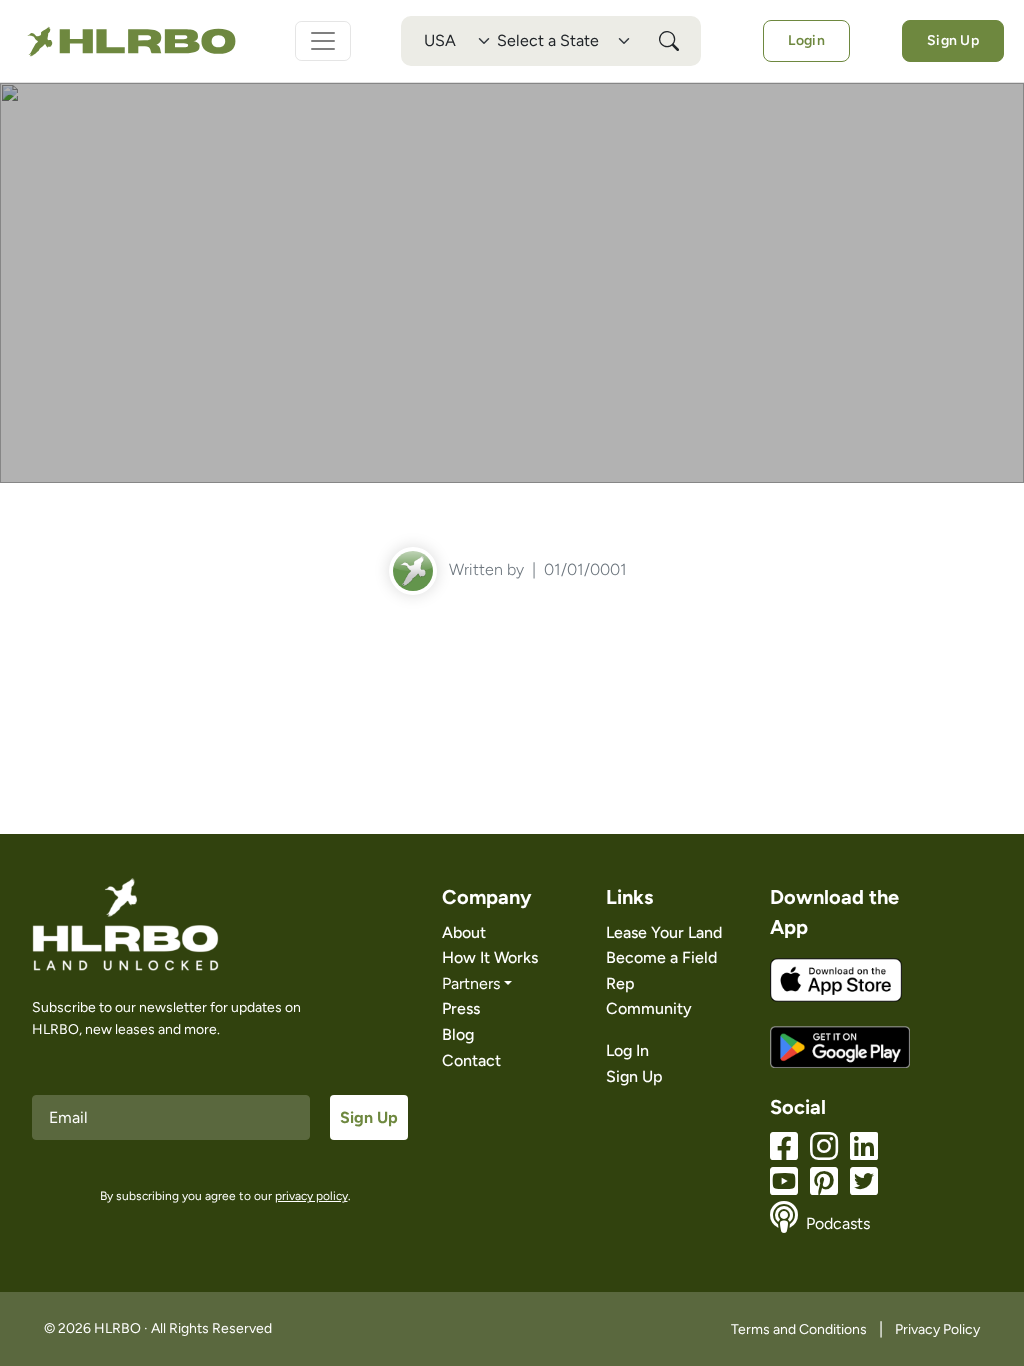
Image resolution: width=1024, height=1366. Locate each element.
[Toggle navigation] (323, 41)
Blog (458, 1034)
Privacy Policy (937, 1329)
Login (806, 40)
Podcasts (838, 1223)
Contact (471, 1060)
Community (649, 1008)
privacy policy (311, 1196)
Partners (471, 983)
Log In (627, 1050)
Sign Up (953, 40)
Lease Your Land (664, 932)
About (464, 932)
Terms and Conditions (799, 1329)
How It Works (490, 957)
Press (461, 1008)
